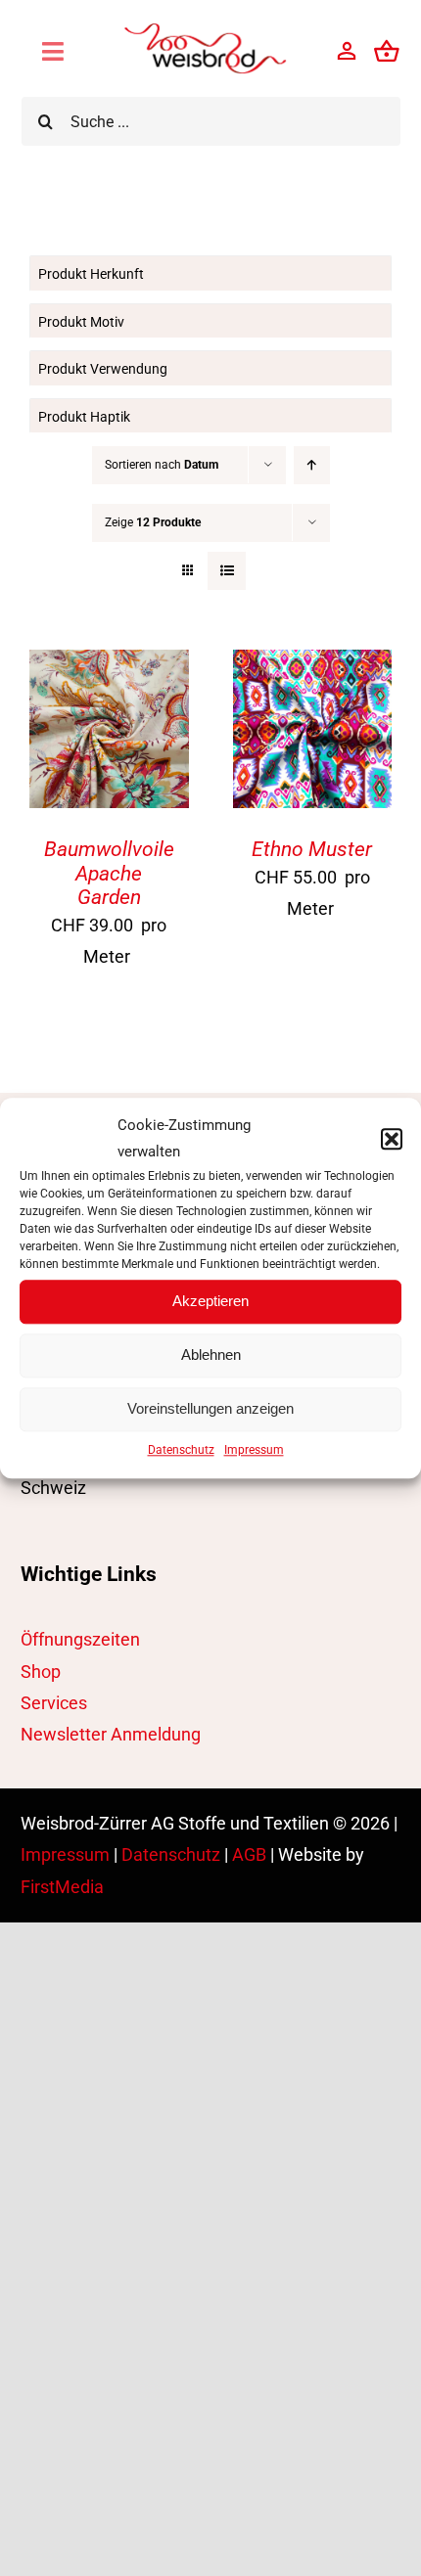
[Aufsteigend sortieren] (312, 465)
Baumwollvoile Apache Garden (109, 873)
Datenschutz (181, 1450)
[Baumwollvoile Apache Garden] (109, 665)
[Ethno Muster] (313, 665)
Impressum (254, 1450)
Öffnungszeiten (80, 1639)
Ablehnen (211, 1355)
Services (54, 1703)
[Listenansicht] (227, 571)
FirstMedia (62, 1887)
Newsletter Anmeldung (111, 1734)
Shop (41, 1672)
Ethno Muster (312, 849)
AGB (249, 1854)
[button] (392, 1139)
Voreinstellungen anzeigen (210, 1408)
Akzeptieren (210, 1301)
